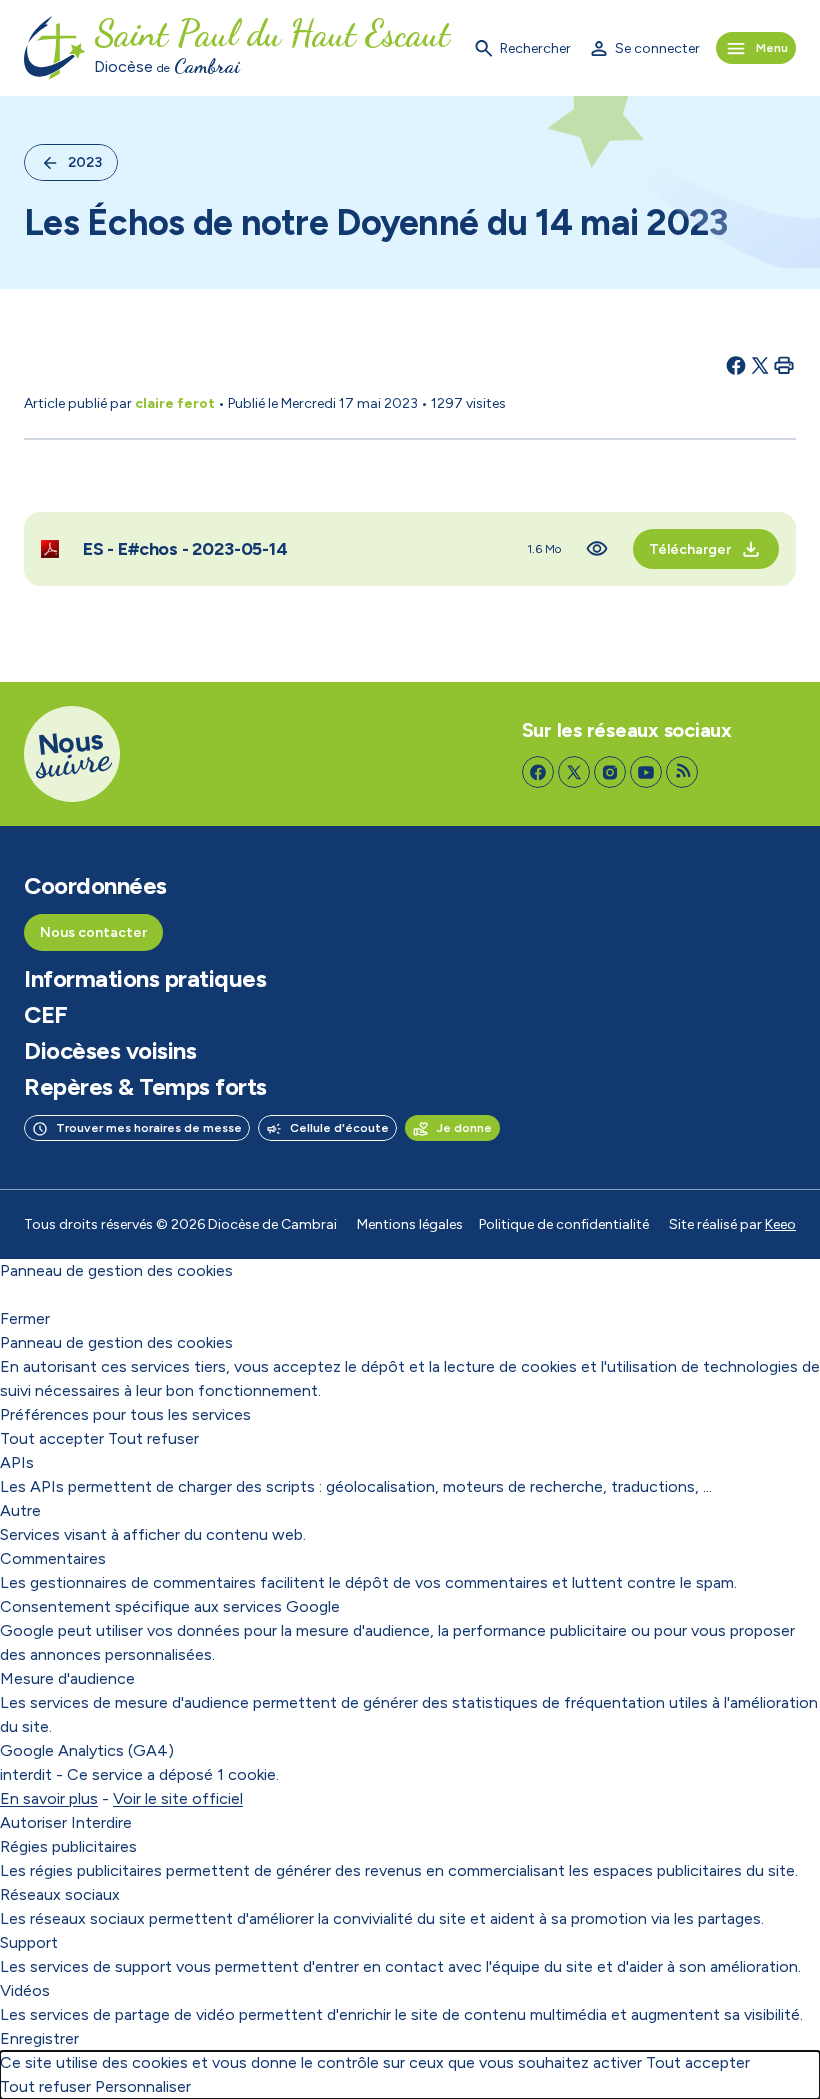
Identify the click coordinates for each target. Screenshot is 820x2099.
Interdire (101, 1822)
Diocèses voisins (110, 1051)
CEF (46, 1015)
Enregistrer (39, 2038)
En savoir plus (49, 1798)
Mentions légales (410, 1224)
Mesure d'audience (67, 1678)
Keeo (780, 1224)
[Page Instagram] (610, 772)
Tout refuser (153, 1438)
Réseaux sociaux (60, 1894)
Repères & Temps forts (145, 1087)
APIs (17, 1462)
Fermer (25, 1318)
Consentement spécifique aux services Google (170, 1606)
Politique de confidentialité (564, 1224)
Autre (20, 1510)
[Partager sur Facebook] (736, 365)
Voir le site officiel (178, 1798)
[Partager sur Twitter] (760, 365)
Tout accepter (52, 1438)
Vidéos (25, 1990)
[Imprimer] (784, 365)
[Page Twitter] (574, 772)
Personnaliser (143, 2086)
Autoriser (33, 1822)
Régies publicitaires (68, 1846)
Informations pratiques (145, 979)
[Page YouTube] (646, 772)
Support (29, 1942)
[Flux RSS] (682, 772)
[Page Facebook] (538, 772)
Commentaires (53, 1558)
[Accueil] (55, 48)
